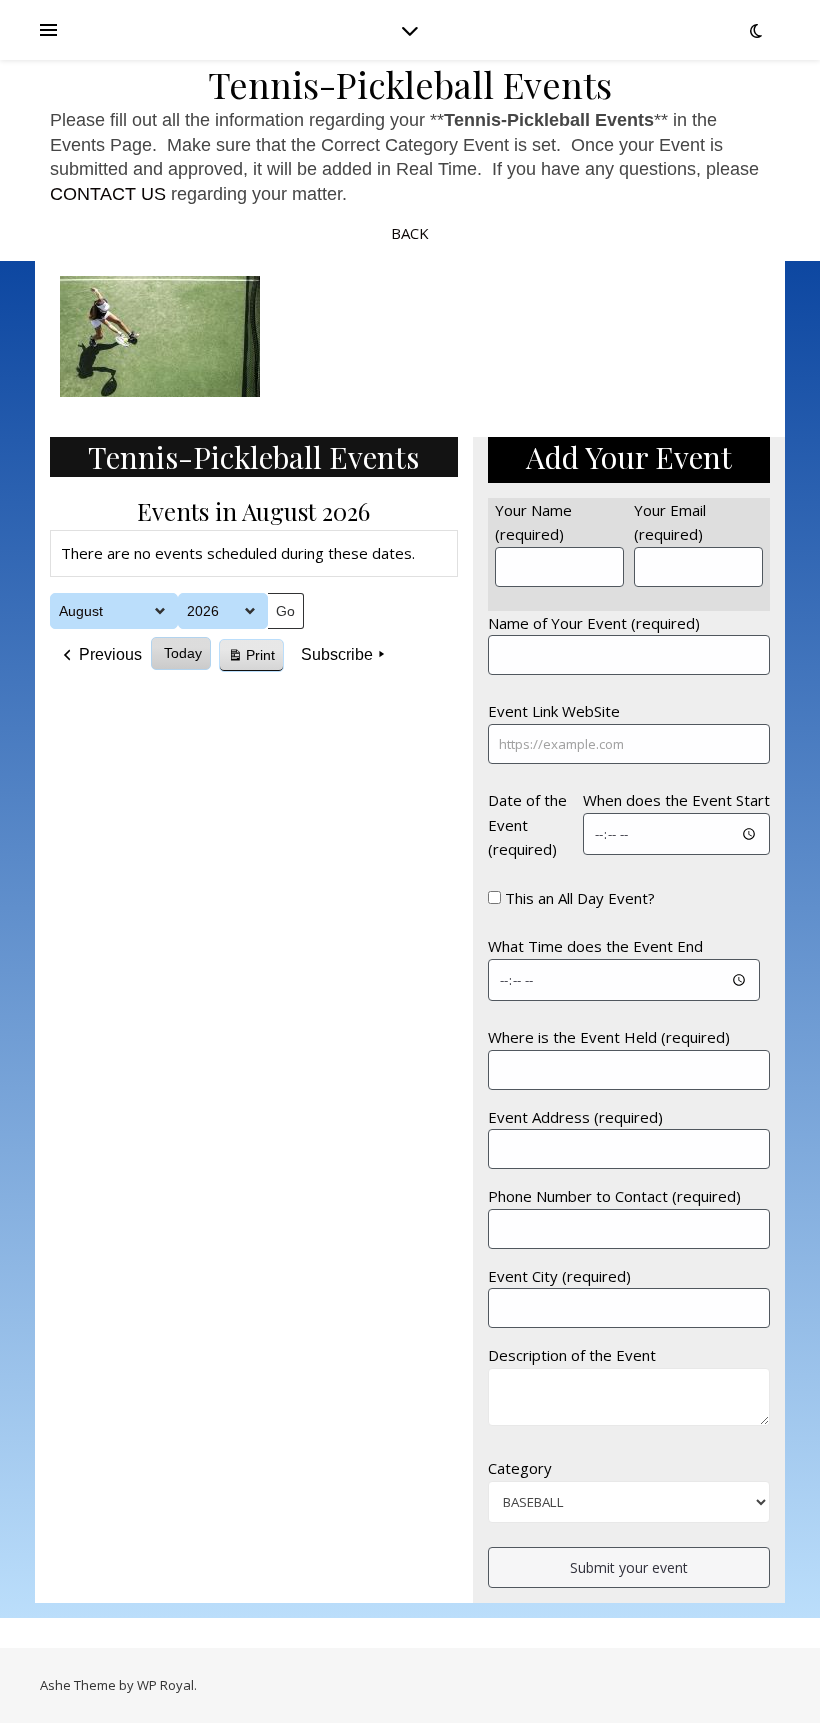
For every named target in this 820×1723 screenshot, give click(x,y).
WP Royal (165, 1685)
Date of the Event (527, 824)
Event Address (575, 1117)
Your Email (670, 522)
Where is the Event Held (609, 1037)
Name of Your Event (594, 623)
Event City (559, 1276)
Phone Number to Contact (614, 1196)
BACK (410, 233)
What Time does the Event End (595, 946)
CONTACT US (108, 194)
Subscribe (337, 654)
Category (520, 1468)
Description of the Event (572, 1355)
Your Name (533, 522)
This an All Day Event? (580, 898)
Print (251, 659)
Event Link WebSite (554, 711)
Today (183, 653)
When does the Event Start (676, 800)
